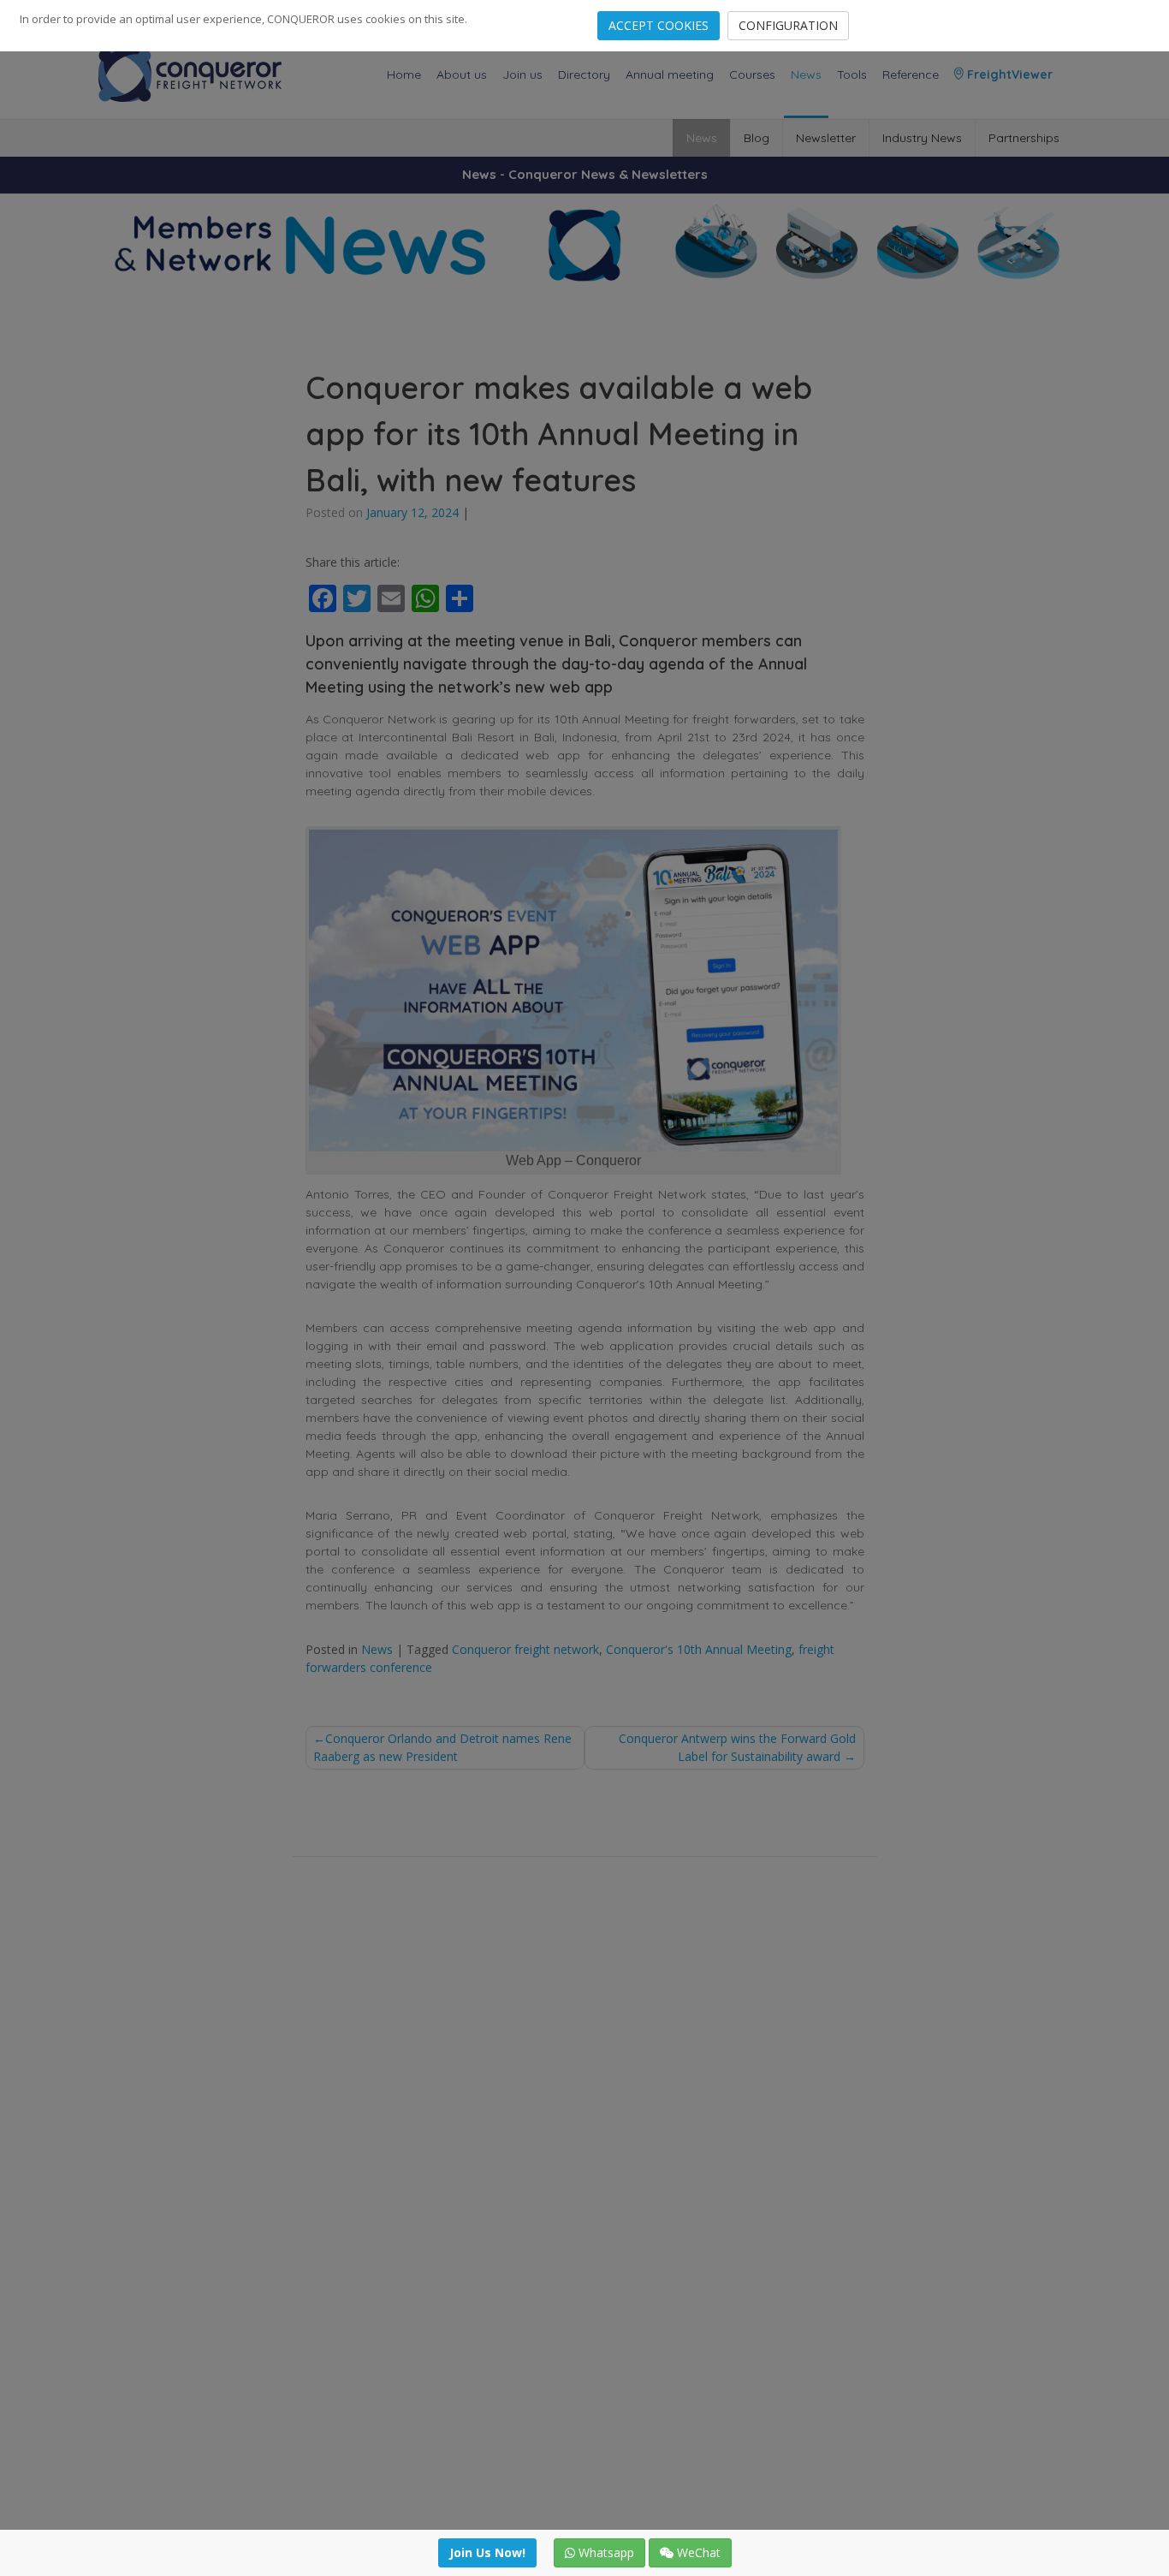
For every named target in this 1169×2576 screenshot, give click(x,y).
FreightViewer (1008, 74)
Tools (852, 74)
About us (462, 74)
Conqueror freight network (525, 1649)
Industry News (922, 138)
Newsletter (826, 138)
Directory (584, 74)
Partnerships (1024, 138)
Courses (752, 74)
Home (404, 74)
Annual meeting (670, 74)
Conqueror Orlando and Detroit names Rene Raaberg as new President (442, 1747)
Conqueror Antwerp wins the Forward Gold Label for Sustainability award (737, 1747)
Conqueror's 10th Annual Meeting (699, 1649)
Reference (911, 74)
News (806, 74)
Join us (522, 74)
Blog (757, 138)
